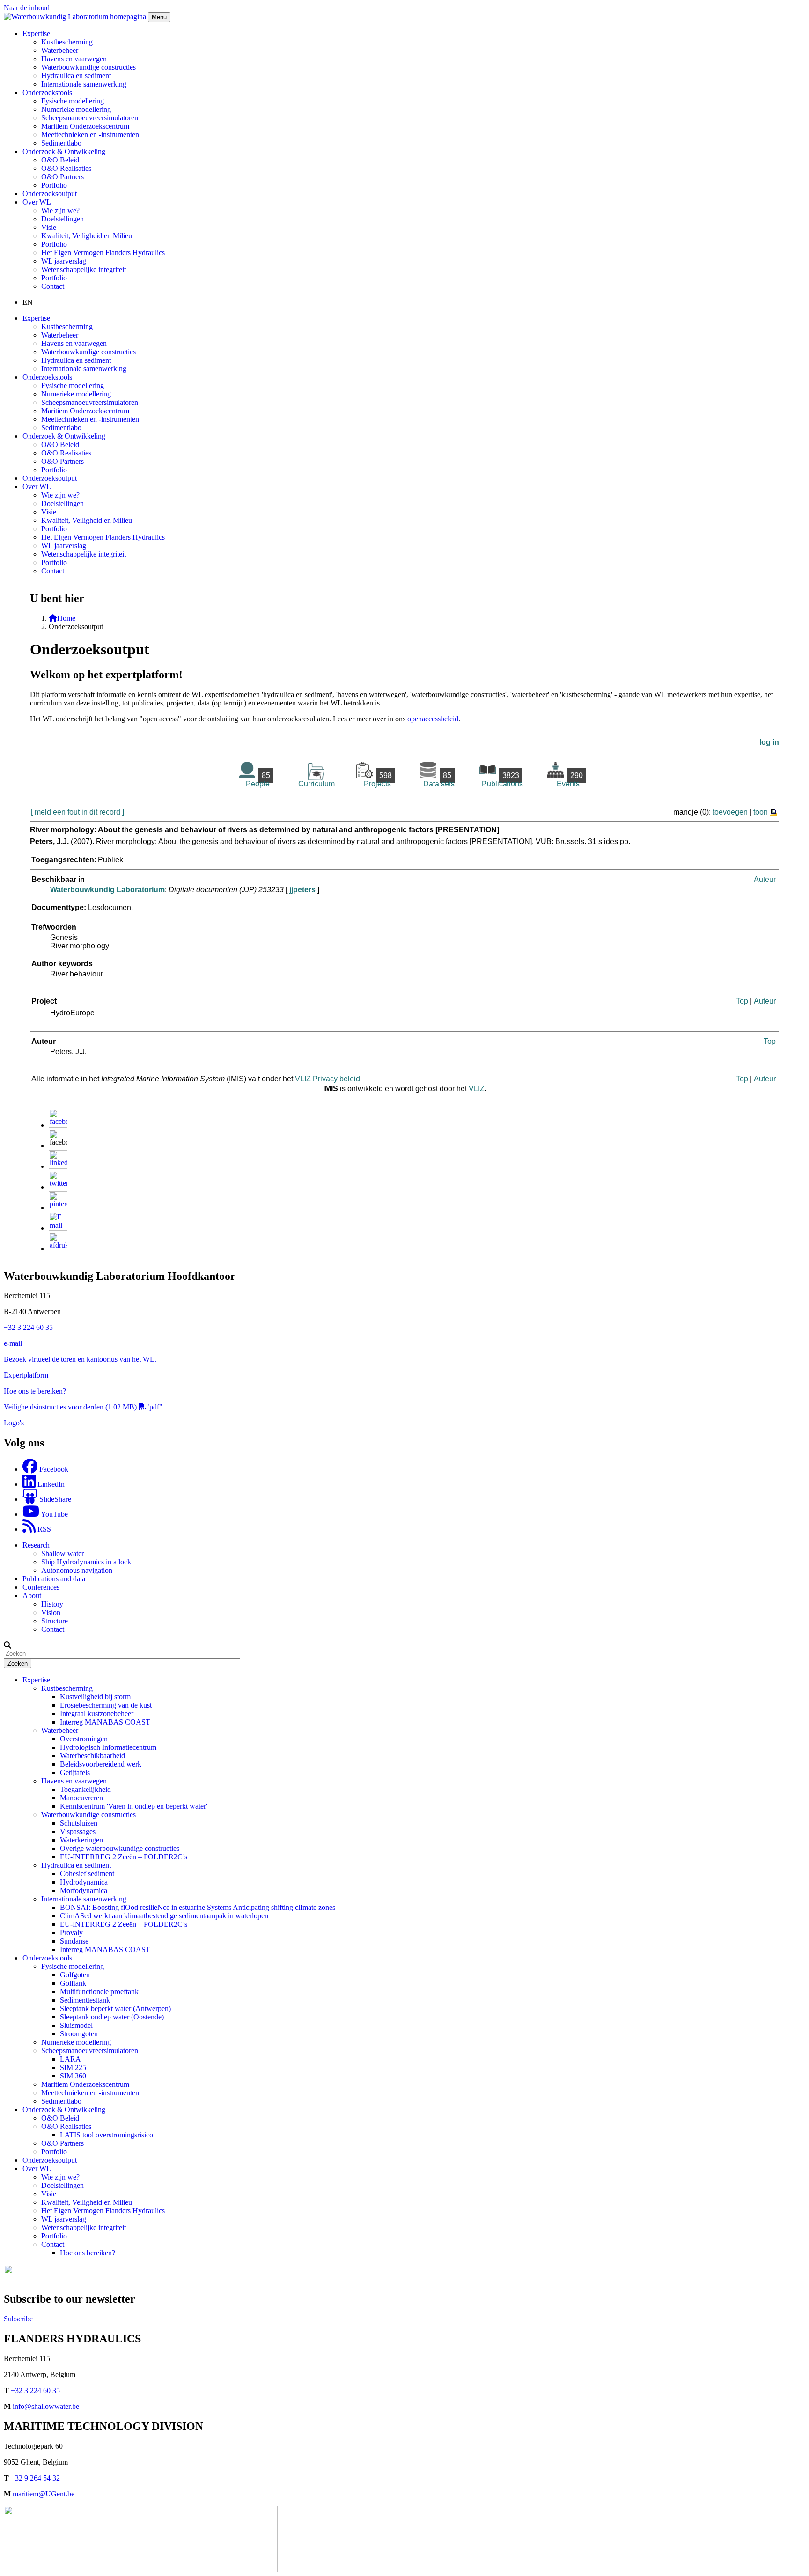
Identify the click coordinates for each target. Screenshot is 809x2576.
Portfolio (54, 185)
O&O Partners (63, 177)
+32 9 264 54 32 (35, 2478)
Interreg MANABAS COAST (105, 1722)
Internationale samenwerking (84, 84)
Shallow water (63, 1553)
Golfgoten (75, 1975)
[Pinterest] (58, 1207)
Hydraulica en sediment (76, 76)
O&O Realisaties (66, 168)
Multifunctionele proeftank (99, 1992)
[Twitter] (58, 1187)
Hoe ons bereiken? (88, 2253)
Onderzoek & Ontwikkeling (64, 2110)
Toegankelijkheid (85, 1789)
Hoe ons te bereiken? (35, 1391)
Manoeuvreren (81, 1798)
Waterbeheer (60, 50)
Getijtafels (75, 1772)
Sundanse (74, 1941)
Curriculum (316, 784)
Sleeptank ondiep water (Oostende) (112, 2017)
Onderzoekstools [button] (47, 92)
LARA (70, 2059)
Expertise (36, 1680)
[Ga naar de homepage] (76, 17)
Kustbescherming (67, 42)
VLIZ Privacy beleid (327, 1079)
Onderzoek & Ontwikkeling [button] (64, 151)
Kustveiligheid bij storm (95, 1697)
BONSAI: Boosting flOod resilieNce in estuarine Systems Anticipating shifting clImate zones (198, 1907)
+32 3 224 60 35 (28, 1327)
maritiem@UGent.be (44, 2494)
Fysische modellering (73, 101)
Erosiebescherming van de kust (106, 1705)
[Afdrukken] (58, 1249)
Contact (53, 286)
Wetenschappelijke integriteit (84, 269)
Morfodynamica (84, 1890)
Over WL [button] (37, 202)
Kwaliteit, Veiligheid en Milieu (87, 236)
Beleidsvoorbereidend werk (101, 1764)
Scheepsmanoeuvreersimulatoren (90, 118)
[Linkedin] (58, 1166)
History (52, 1604)
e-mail (13, 1343)
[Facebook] (58, 1125)
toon (761, 812)
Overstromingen (84, 1739)
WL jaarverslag (64, 261)
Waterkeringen (81, 1840)
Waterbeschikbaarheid (92, 1756)
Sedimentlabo (61, 143)
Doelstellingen (63, 219)
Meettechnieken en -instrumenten (90, 135)
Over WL (37, 2169)
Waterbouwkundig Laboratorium (107, 890)
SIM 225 (73, 2067)
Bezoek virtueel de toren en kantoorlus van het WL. (80, 1359)
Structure (55, 1621)
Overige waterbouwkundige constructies (120, 1848)
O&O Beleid (60, 160)
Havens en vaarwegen (74, 59)
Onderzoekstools (47, 1958)
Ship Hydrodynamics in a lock (86, 1562)
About (32, 1596)
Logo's (14, 1423)
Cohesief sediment (87, 1874)
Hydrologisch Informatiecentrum (108, 1747)
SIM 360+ (75, 2076)
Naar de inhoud (27, 8)
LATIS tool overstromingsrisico (107, 2135)
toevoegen (730, 812)
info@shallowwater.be (46, 2406)
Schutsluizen (79, 1823)
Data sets (439, 780)
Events (570, 780)
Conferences (41, 1587)
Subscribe (18, 2319)
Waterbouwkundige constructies (88, 67)
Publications (502, 780)
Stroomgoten (79, 2034)
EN (28, 302)
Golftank (73, 1983)
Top (742, 1001)
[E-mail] (58, 1228)
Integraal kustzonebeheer (97, 1714)
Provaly (71, 1933)
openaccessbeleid (433, 719)
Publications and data (54, 1579)
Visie (49, 227)
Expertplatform (26, 1375)
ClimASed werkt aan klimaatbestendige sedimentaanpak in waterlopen (164, 1916)
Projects (378, 780)
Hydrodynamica (84, 1882)
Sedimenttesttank (85, 2000)
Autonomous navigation (77, 1570)
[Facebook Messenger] (58, 1146)
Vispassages (78, 1831)
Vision (51, 1612)
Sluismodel (76, 2025)
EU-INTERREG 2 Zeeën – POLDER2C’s (124, 1857)
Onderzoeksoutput (50, 194)
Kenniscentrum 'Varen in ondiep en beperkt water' (134, 1806)
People (258, 780)
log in (769, 742)
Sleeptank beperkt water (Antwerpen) (115, 2008)
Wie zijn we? (60, 210)
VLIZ (477, 1089)
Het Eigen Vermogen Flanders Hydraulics (103, 253)
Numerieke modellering (76, 109)
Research (36, 1545)
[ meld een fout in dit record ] (77, 812)
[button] (7, 1645)
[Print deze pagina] (774, 812)
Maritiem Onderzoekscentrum (85, 126)
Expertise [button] (36, 33)
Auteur (765, 879)
